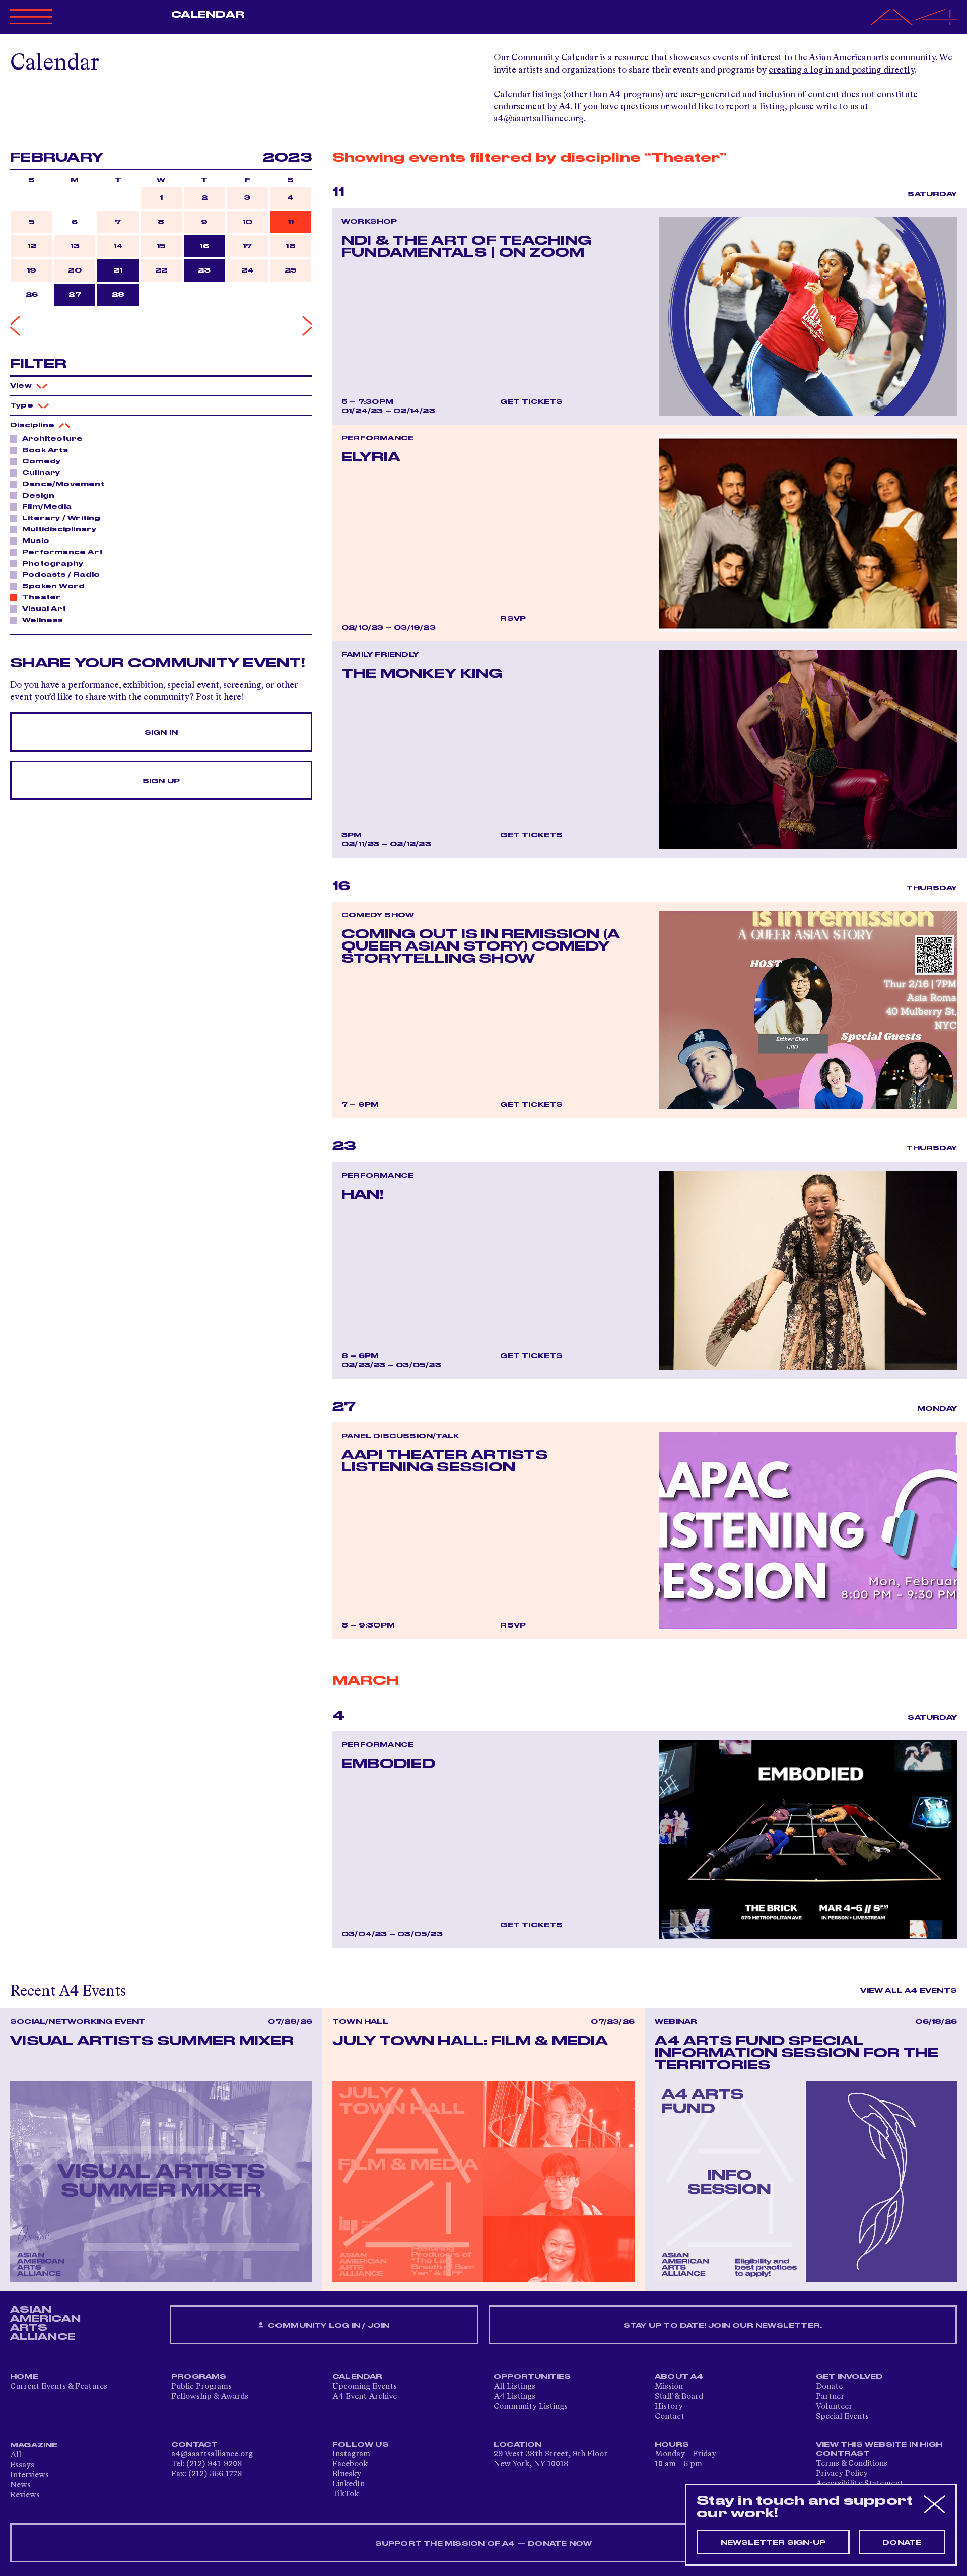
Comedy (41, 461)
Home (24, 2377)
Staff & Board (679, 2397)
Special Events (842, 2417)
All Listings (514, 2387)
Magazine (34, 2445)
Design (38, 496)
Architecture (52, 439)
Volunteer (834, 2407)
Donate (829, 2387)
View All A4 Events (909, 1991)
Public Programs (201, 2387)
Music (36, 541)
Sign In (161, 733)
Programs (199, 2377)
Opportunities (532, 2377)
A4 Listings (514, 2397)
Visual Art (44, 609)
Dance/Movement (63, 484)
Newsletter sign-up (773, 2543)
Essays (22, 2465)
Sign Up (161, 781)
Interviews (29, 2475)
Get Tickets (531, 402)
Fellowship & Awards (210, 2397)
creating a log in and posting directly (841, 70)
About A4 (679, 2377)
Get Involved (849, 2377)
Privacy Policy (842, 2474)
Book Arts (45, 450)
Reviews (25, 2495)
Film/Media (47, 507)
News (20, 2485)
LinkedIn (349, 2484)
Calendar (208, 15)
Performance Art (62, 552)
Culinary (41, 473)
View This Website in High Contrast (879, 2449)
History (669, 2407)
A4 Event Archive (365, 2397)
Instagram (351, 2454)
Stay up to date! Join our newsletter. (723, 2326)
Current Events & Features (59, 2387)
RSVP (513, 619)
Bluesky (347, 2474)
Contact (670, 2417)
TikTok (346, 2494)
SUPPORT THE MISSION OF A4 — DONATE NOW (484, 2544)
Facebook (350, 2464)
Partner (830, 2397)
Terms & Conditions (852, 2464)
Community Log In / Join (328, 2326)
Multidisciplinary (59, 529)
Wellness (43, 620)
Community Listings (531, 2407)
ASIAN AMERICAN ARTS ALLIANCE (45, 2323)
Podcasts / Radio (61, 575)
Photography (53, 564)
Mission (669, 2387)
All (16, 2455)
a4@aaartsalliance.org (539, 119)
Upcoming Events (365, 2387)
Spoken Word (53, 586)
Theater (42, 597)
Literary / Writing (61, 518)
